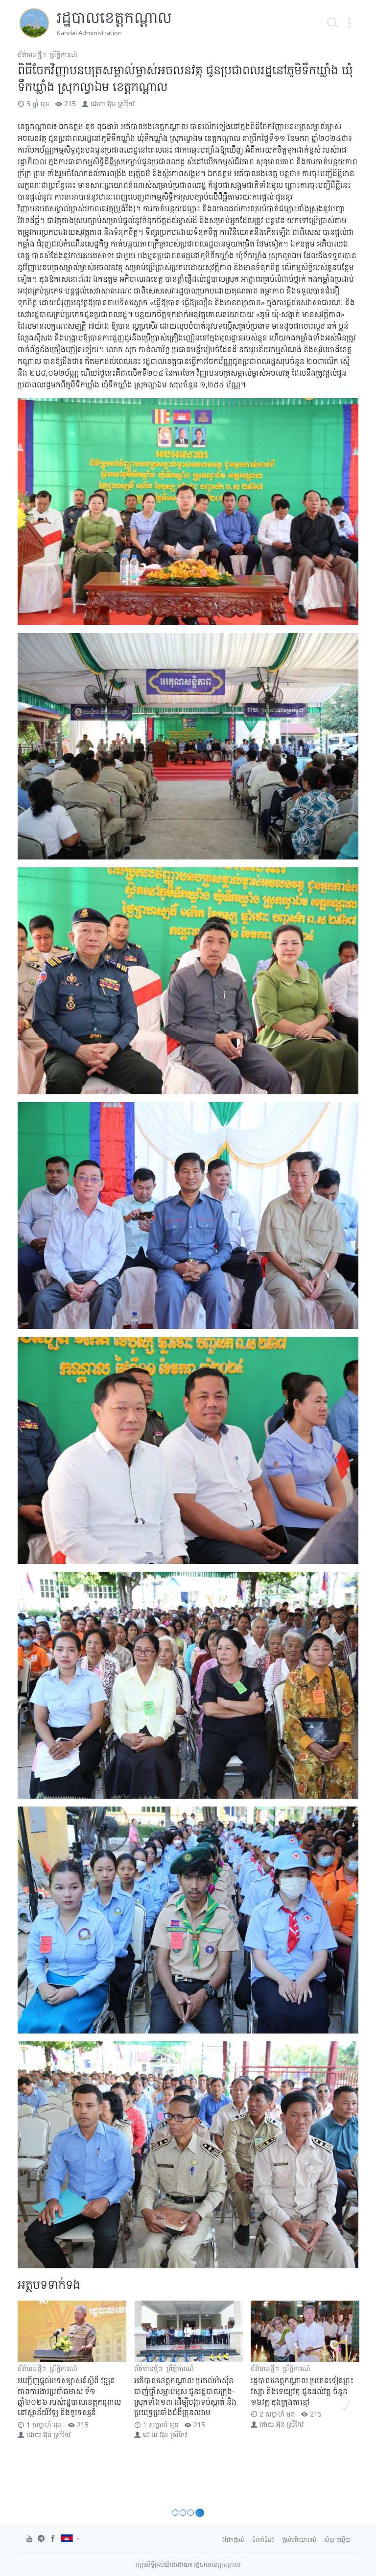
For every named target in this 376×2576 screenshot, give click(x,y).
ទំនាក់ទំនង (263, 2540)
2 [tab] (185, 2513)
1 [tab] (176, 2513)
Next (347, 2400)
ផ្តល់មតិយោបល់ (299, 2540)
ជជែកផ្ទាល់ (233, 2540)
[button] (349, 23)
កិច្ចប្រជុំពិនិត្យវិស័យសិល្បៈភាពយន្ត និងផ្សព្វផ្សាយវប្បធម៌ (183, 2386)
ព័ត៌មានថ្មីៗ (32, 55)
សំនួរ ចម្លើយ (337, 2540)
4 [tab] (201, 2513)
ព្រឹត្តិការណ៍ (64, 55)
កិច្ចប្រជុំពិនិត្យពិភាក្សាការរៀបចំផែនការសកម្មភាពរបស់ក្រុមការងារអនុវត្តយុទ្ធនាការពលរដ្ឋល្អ (305, 2391)
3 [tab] (193, 2513)
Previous (29, 2400)
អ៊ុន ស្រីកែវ (121, 103)
